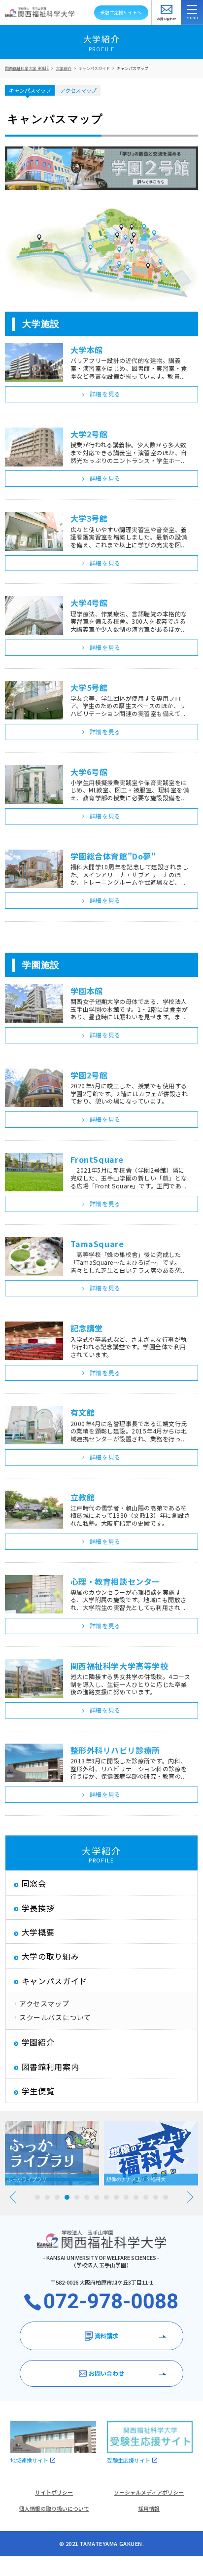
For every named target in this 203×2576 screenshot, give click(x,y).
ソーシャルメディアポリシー (149, 2492)
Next (190, 2197)
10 (126, 2197)
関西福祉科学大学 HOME (27, 68)
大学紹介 (64, 68)
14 (166, 2197)
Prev (13, 2197)
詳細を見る (105, 394)
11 (136, 2197)
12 (146, 2197)
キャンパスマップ (133, 68)
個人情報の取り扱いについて (54, 2508)
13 (156, 2197)
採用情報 (149, 2508)
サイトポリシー (54, 2492)
